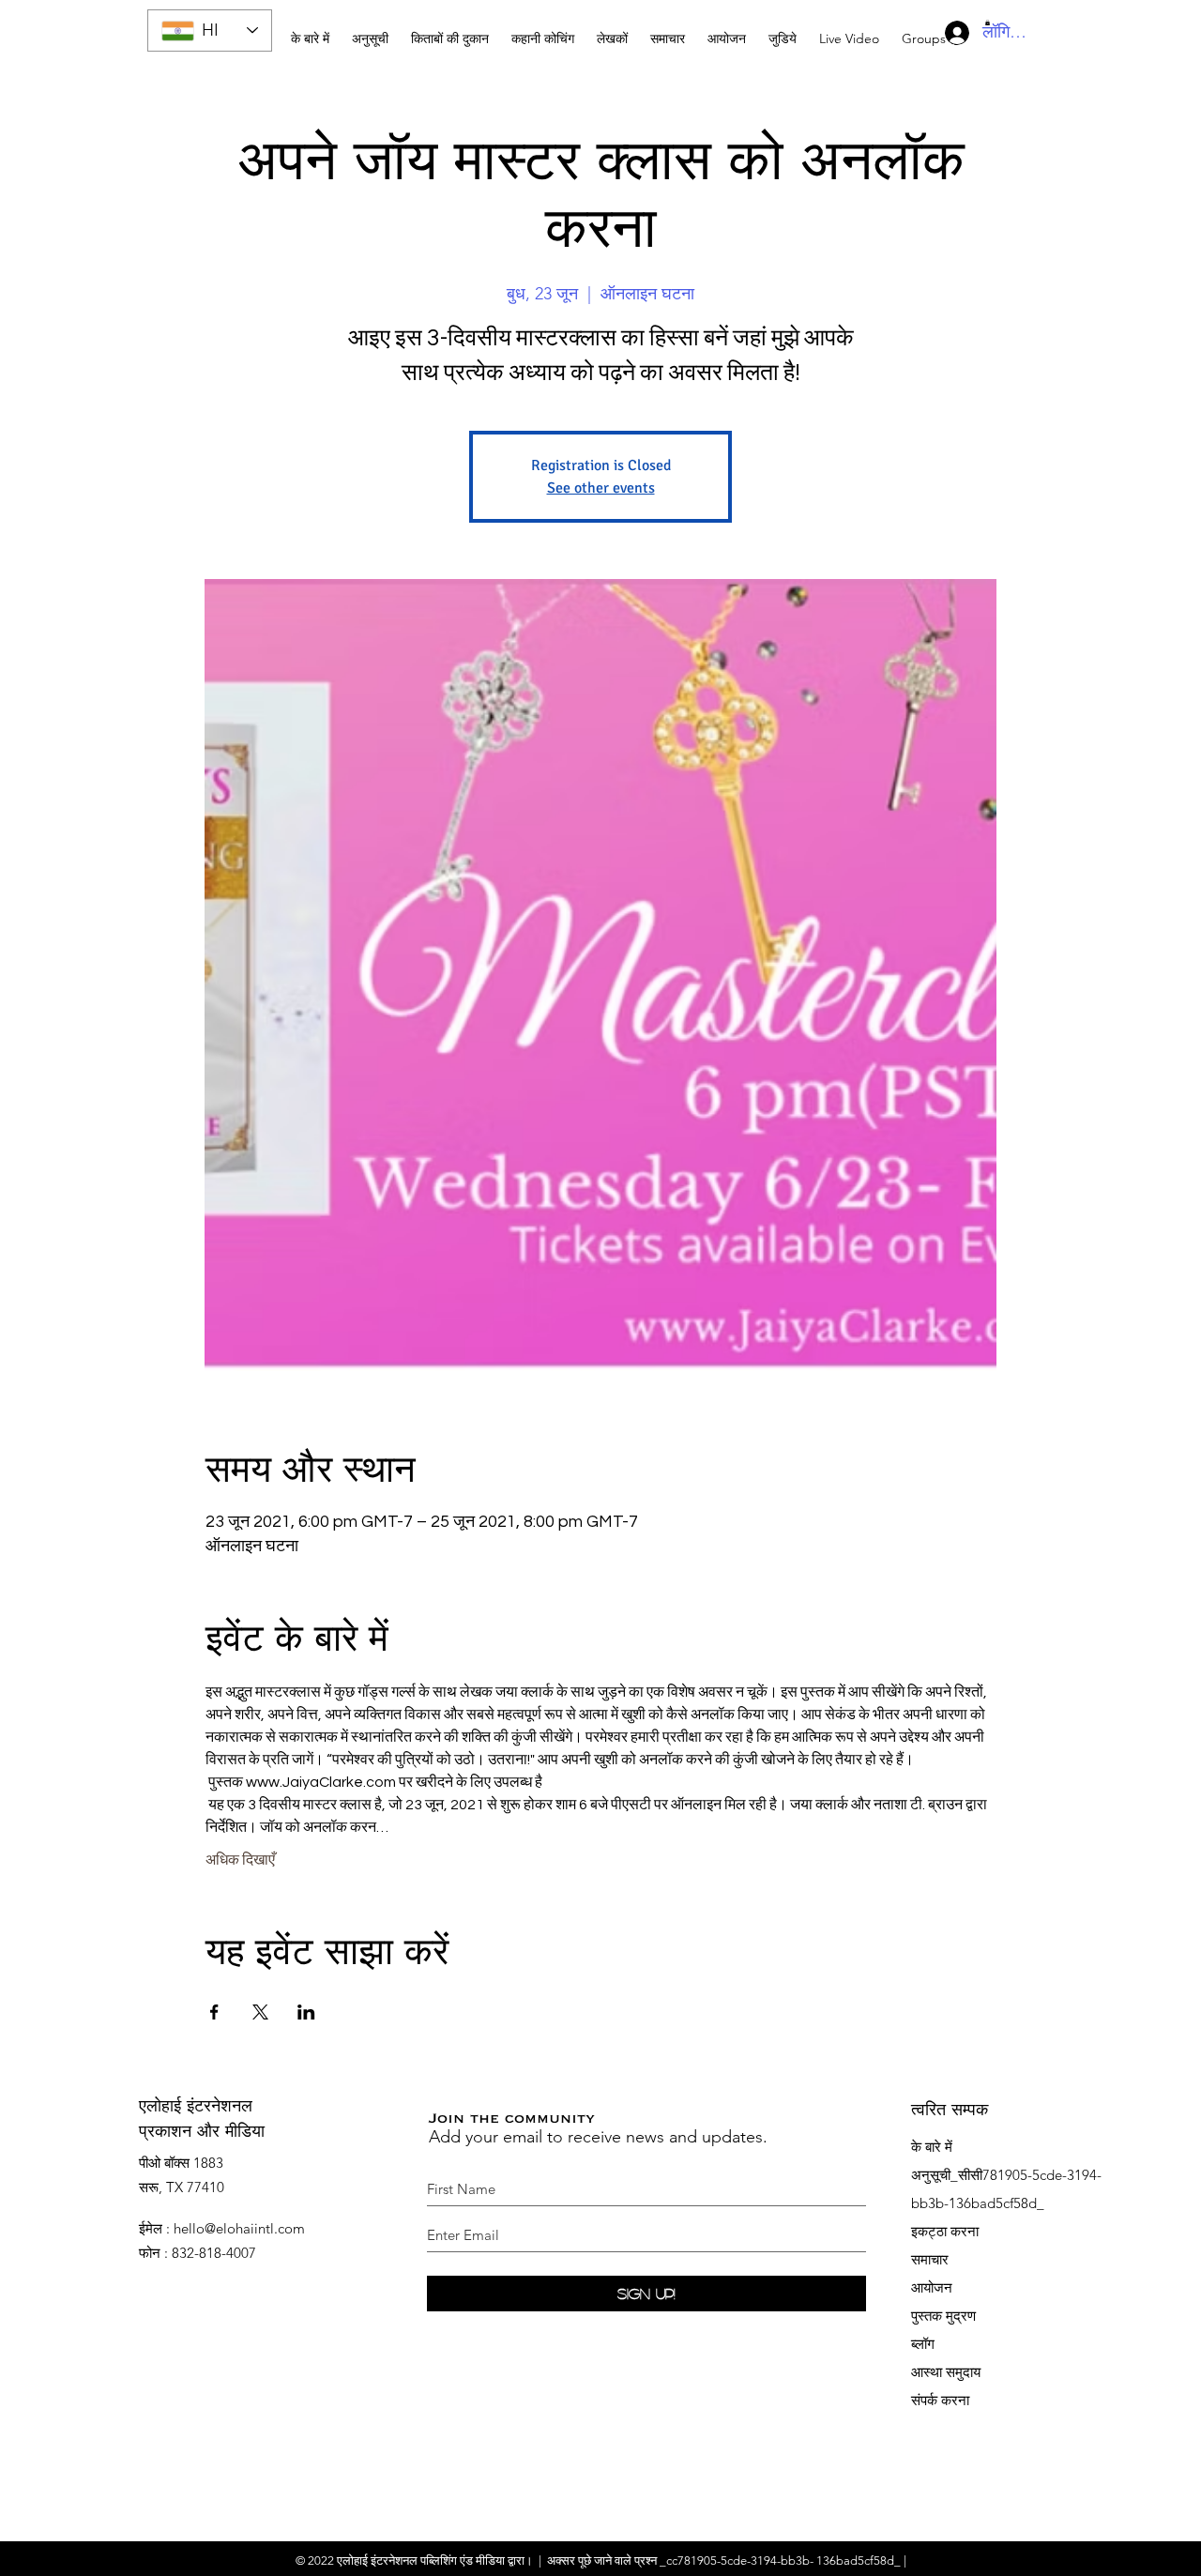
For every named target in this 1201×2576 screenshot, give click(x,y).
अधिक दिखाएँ (240, 1860)
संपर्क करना (940, 2400)
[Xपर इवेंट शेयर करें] (260, 2012)
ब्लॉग (923, 2344)
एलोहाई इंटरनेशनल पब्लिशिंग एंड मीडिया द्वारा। (435, 2561)
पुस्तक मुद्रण (943, 2316)
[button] (543, 30)
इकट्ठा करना (945, 2231)
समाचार (930, 2259)
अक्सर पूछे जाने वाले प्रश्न (602, 2561)
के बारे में (932, 2147)
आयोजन (932, 2287)
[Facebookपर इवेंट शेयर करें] (214, 2012)
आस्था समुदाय (946, 2372)
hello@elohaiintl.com (239, 2228)
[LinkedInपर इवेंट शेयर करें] (306, 2012)
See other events (601, 488)
